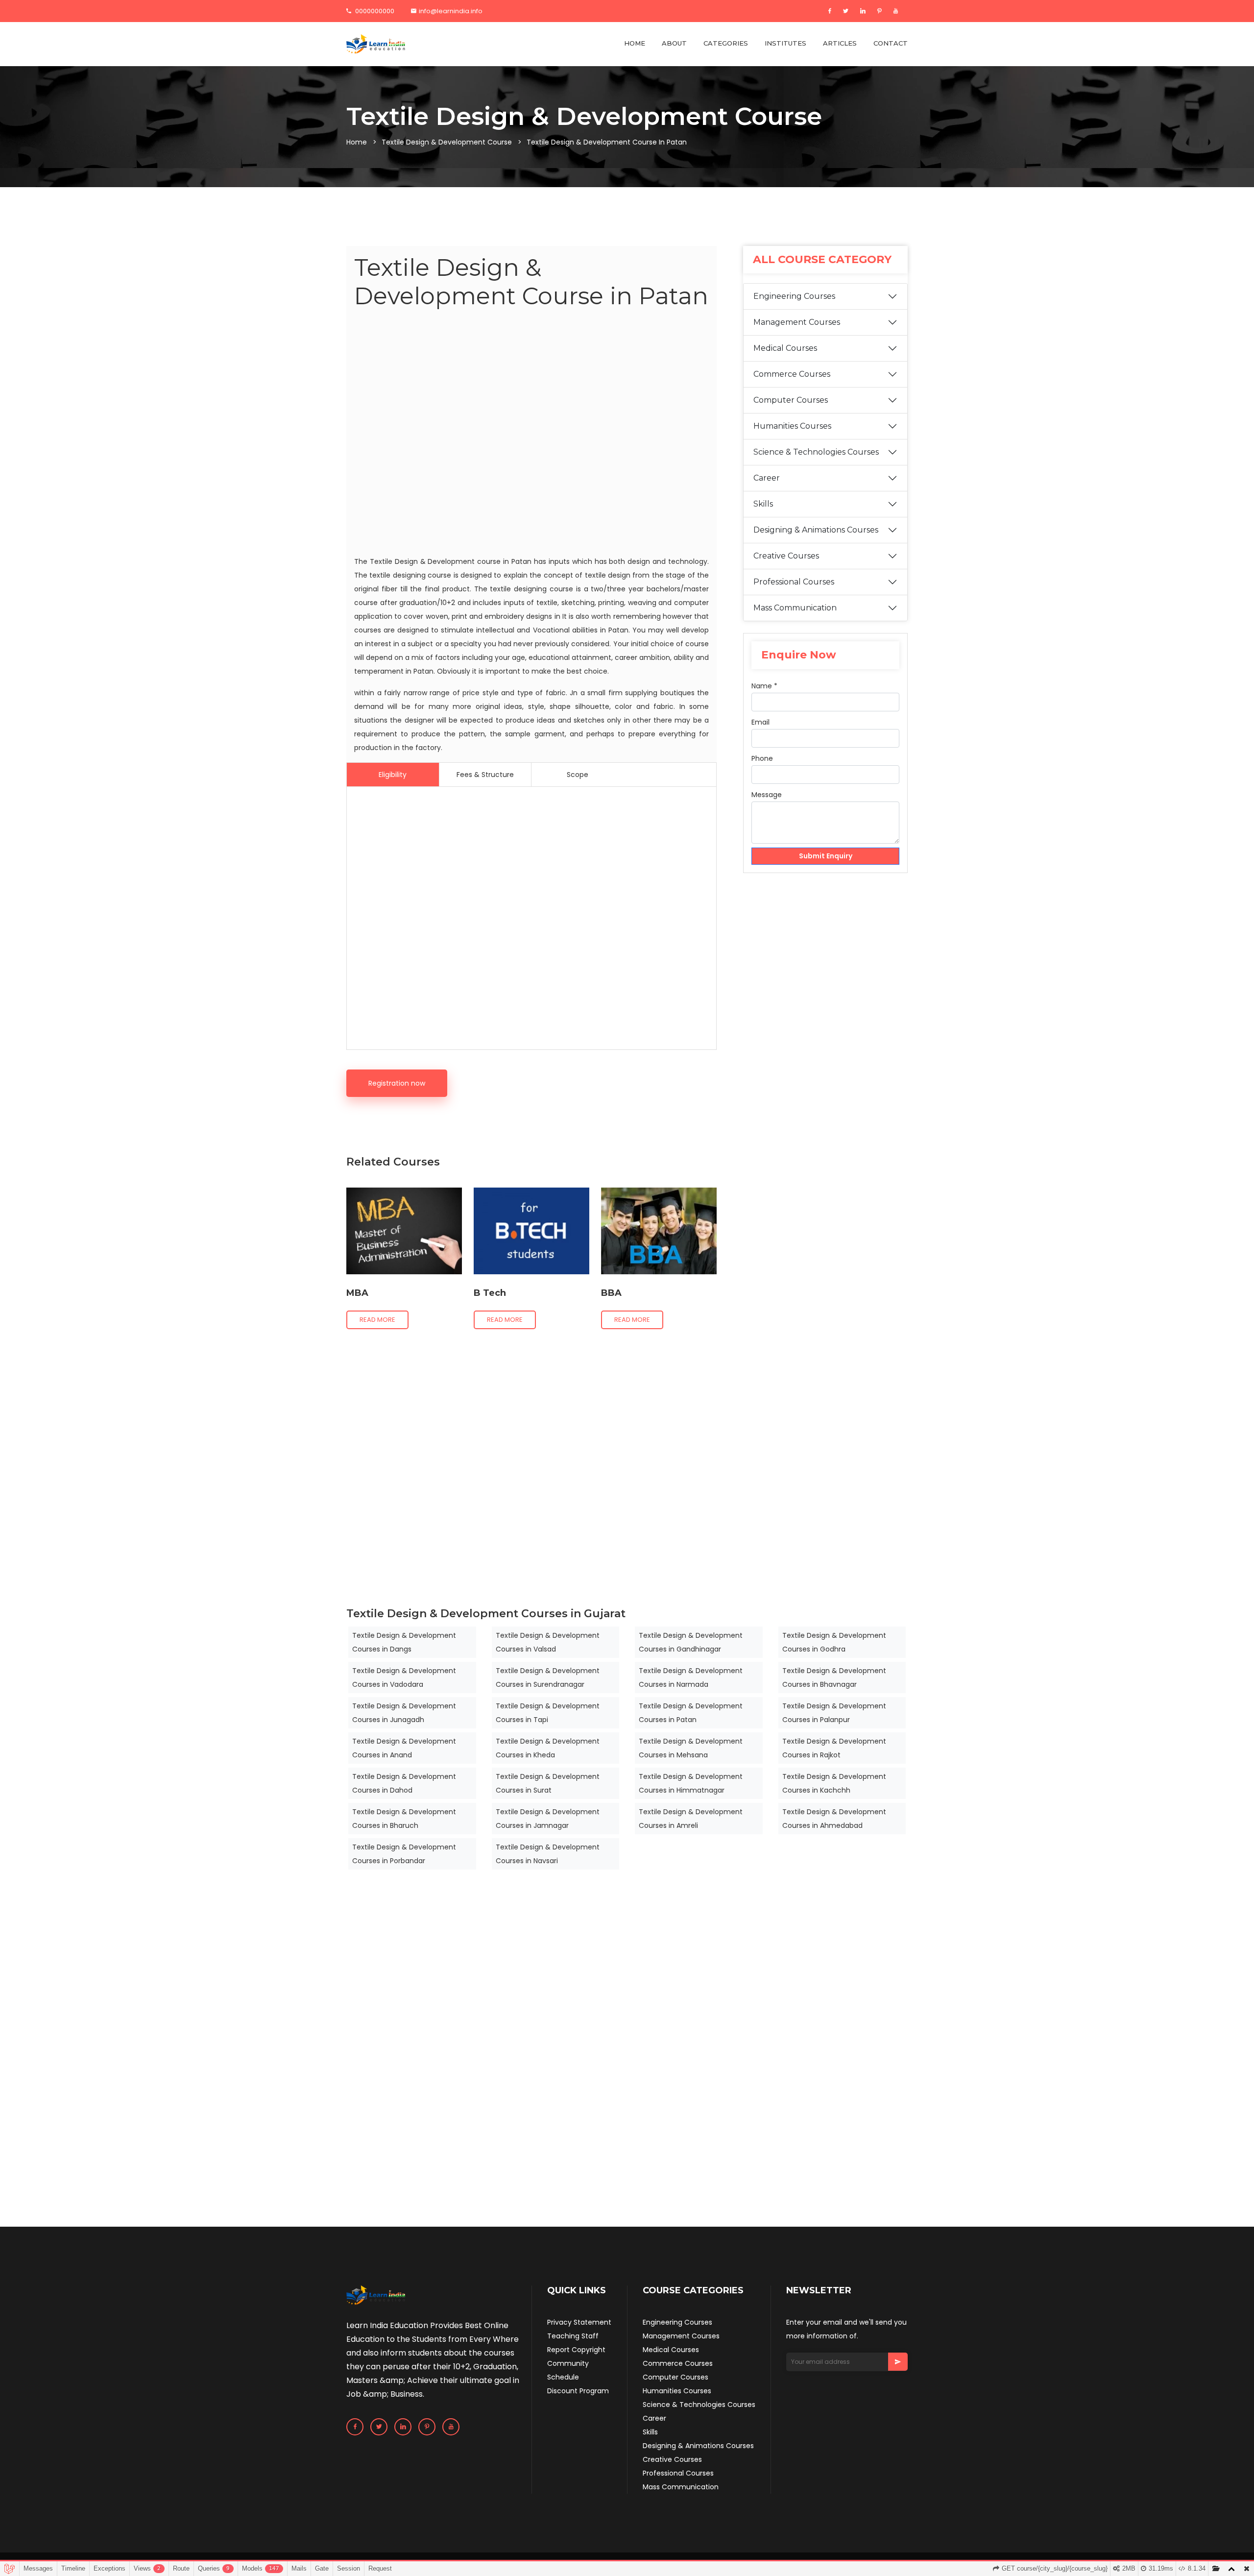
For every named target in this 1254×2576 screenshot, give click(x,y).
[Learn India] (376, 44)
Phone (762, 758)
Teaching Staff (573, 2336)
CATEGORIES (726, 43)
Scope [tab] (578, 775)
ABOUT (674, 43)
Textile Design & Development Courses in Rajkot (834, 1748)
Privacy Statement (579, 2322)
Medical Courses (785, 348)
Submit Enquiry (826, 856)
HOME (635, 43)
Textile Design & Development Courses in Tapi (548, 1713)
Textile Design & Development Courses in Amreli (691, 1819)
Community (568, 2363)
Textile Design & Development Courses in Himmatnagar (691, 1783)
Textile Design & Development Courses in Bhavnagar (834, 1677)
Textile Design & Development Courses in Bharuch (404, 1819)
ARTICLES (840, 43)
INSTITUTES (785, 43)
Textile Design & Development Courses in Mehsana (691, 1748)
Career (767, 478)
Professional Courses (794, 582)
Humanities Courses (792, 426)
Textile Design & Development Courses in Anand (404, 1748)
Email (760, 722)
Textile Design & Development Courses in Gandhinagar (691, 1642)
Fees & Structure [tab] (485, 775)
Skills (763, 504)
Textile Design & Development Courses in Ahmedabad (834, 1819)
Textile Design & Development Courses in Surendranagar (548, 1677)
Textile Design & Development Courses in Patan (691, 1713)
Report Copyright (576, 2350)
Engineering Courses (794, 296)
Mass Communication (795, 608)
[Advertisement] (531, 434)
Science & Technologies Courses (816, 452)
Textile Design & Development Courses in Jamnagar (548, 1819)
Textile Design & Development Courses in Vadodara (404, 1677)
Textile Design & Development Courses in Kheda (548, 1748)
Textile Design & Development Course (447, 142)
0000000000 (374, 11)
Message (767, 795)
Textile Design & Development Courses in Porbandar (404, 1854)
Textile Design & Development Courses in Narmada (691, 1677)
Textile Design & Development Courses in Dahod (404, 1783)
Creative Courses (786, 556)
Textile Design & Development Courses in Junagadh (404, 1713)
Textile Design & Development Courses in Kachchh (834, 1783)
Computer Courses (791, 400)
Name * (764, 686)
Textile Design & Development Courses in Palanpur (834, 1713)
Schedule (563, 2377)
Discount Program (578, 2391)
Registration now (397, 1083)
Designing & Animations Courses (816, 530)
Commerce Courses (792, 374)
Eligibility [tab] (393, 775)
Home (357, 142)
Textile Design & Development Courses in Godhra (834, 1642)
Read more (377, 1320)
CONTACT (891, 43)
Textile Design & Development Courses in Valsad (548, 1642)
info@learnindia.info (451, 11)
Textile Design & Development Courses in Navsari (548, 1854)
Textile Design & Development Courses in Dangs (404, 1642)
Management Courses (797, 322)
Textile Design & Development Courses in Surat (548, 1783)
